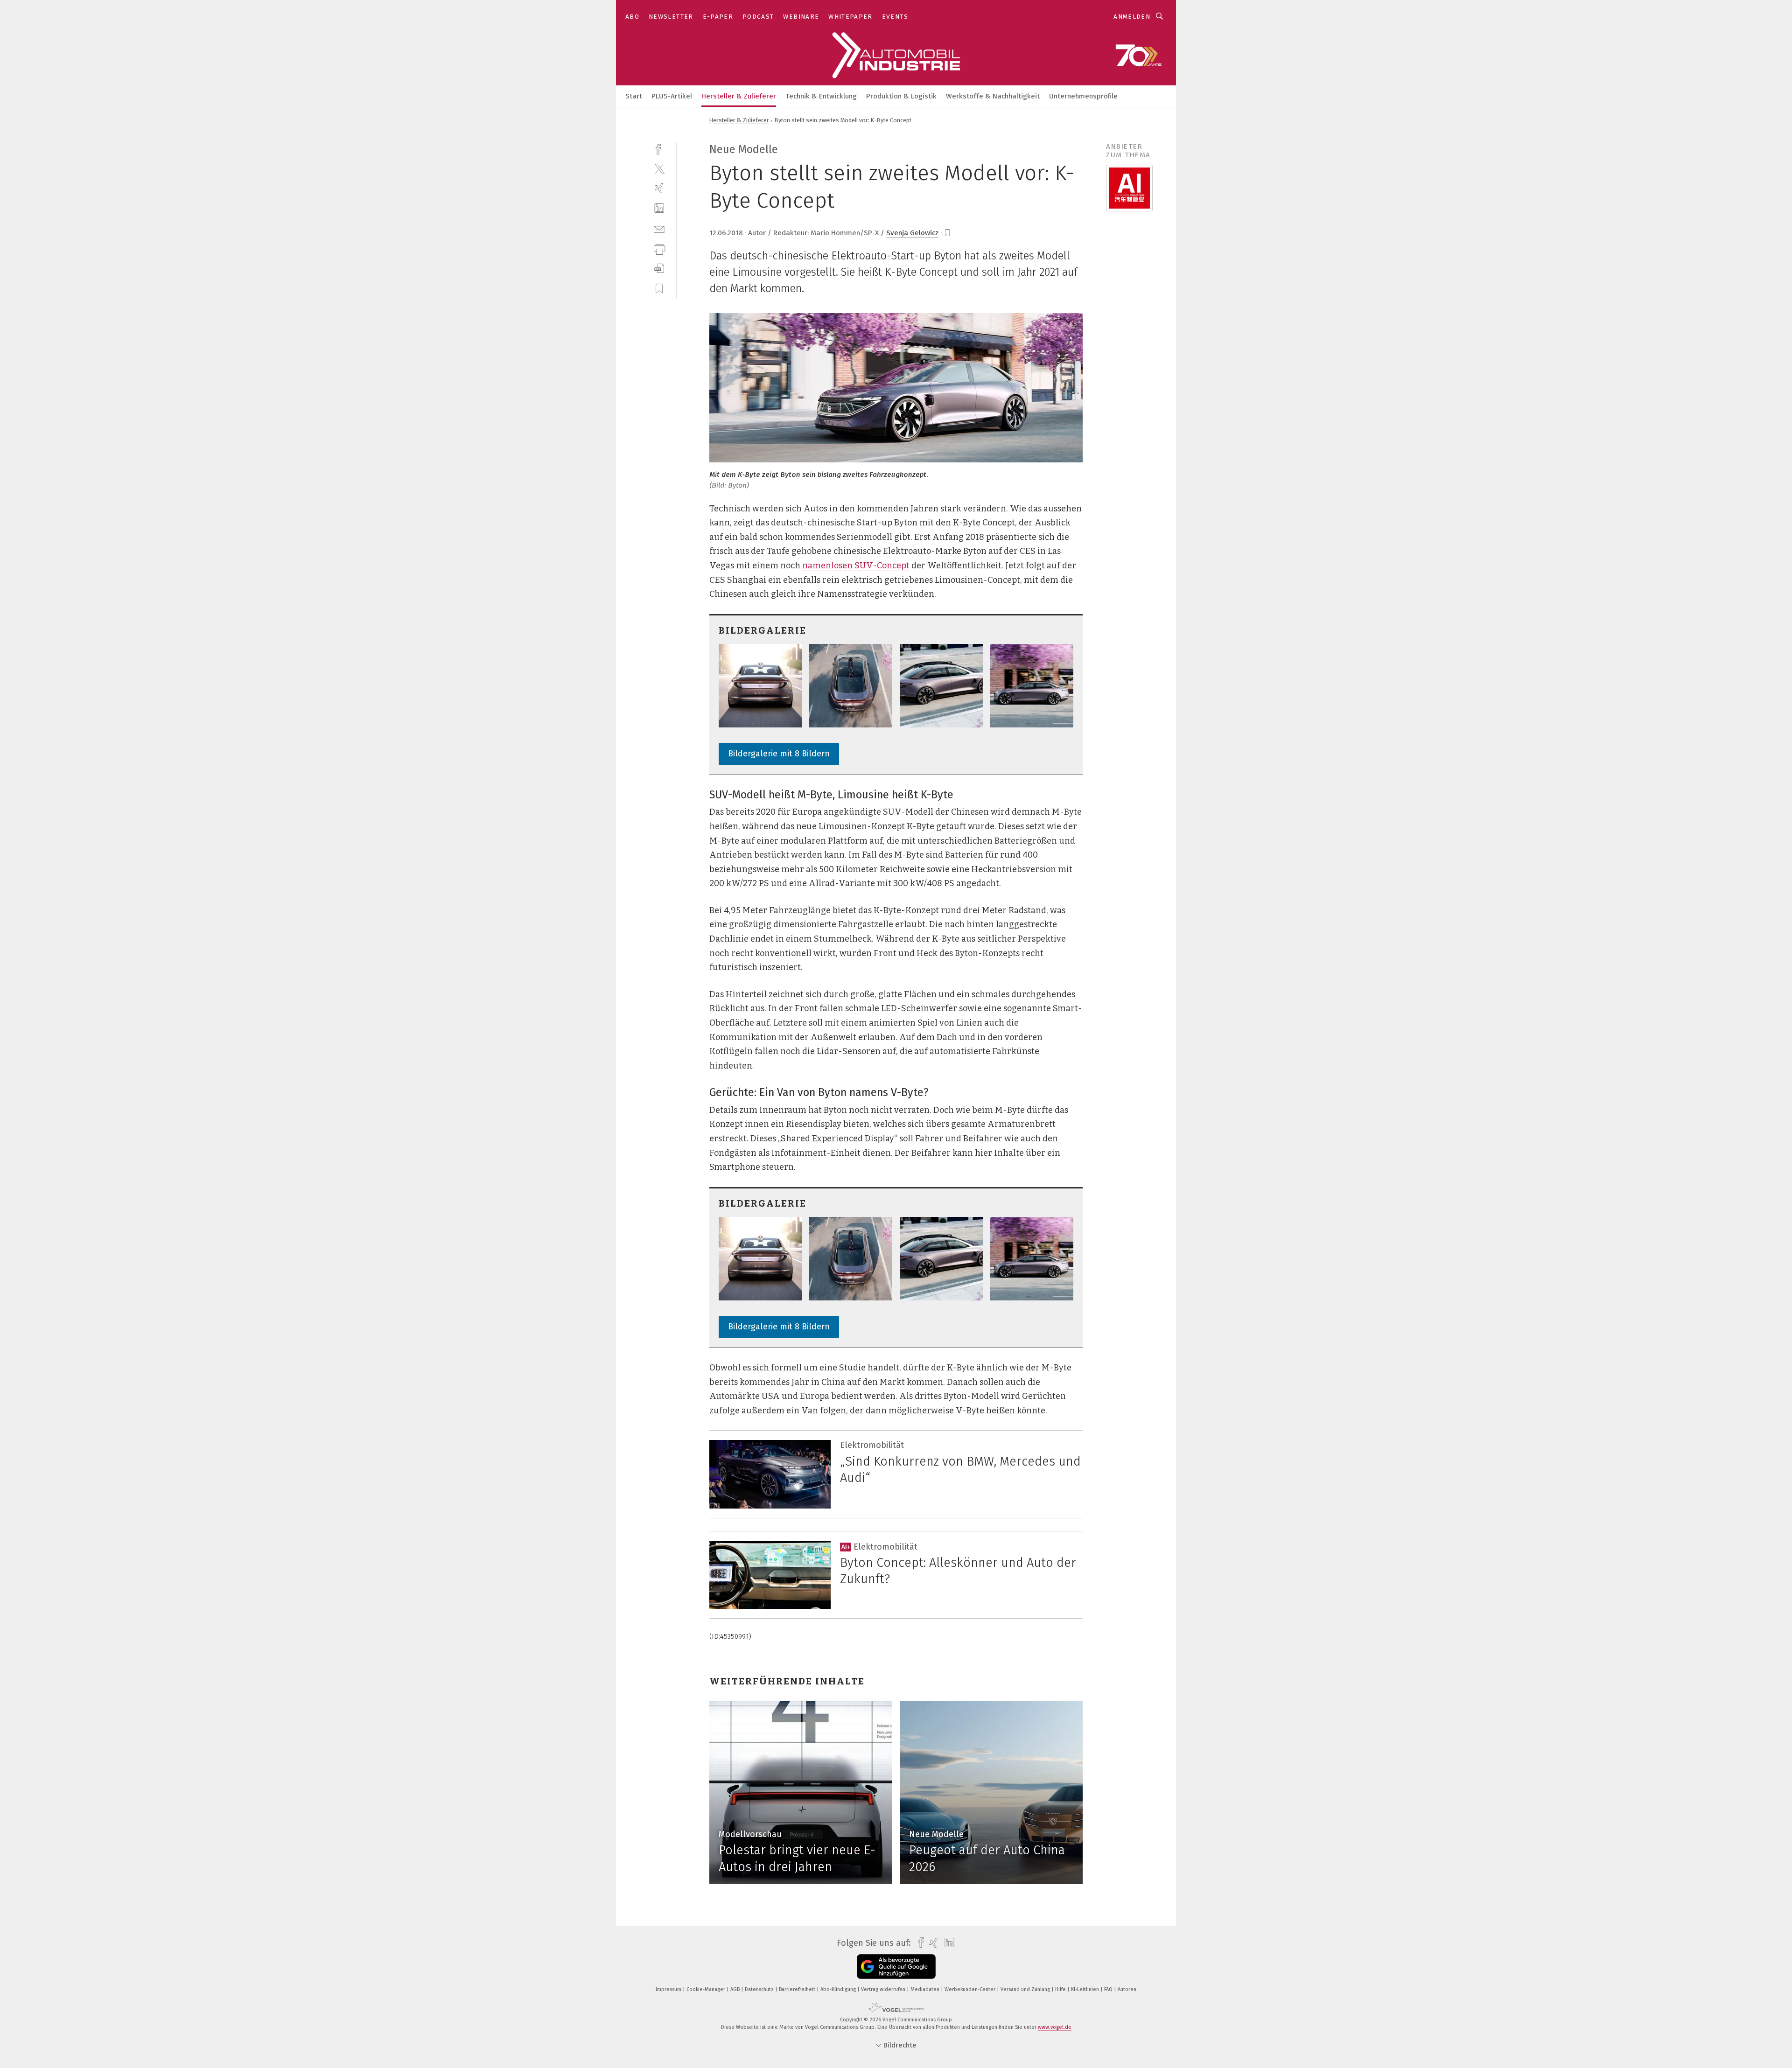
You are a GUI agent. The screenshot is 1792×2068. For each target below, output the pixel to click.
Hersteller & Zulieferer (739, 96)
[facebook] (659, 148)
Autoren (1127, 1989)
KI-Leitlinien (1086, 1989)
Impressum (669, 1989)
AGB (736, 1989)
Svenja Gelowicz (912, 233)
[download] (659, 269)
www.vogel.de (1055, 2027)
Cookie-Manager (707, 1989)
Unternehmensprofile (1083, 96)
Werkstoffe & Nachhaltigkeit (993, 96)
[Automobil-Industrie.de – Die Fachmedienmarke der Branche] (634, 95)
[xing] (659, 188)
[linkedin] (659, 208)
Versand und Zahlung (1026, 1989)
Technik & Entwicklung (821, 96)
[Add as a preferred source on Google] (896, 1967)
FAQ (1109, 1989)
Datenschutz (760, 1989)
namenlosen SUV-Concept (856, 566)
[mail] (659, 228)
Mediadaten (926, 1989)
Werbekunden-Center (971, 1989)
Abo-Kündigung (839, 1989)
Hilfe (1061, 1989)
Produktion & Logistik (901, 96)
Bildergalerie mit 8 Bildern (779, 754)
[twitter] (659, 168)
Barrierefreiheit (798, 1989)
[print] (659, 248)
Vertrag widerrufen (884, 1989)
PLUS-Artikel (672, 96)
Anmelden (1132, 17)
